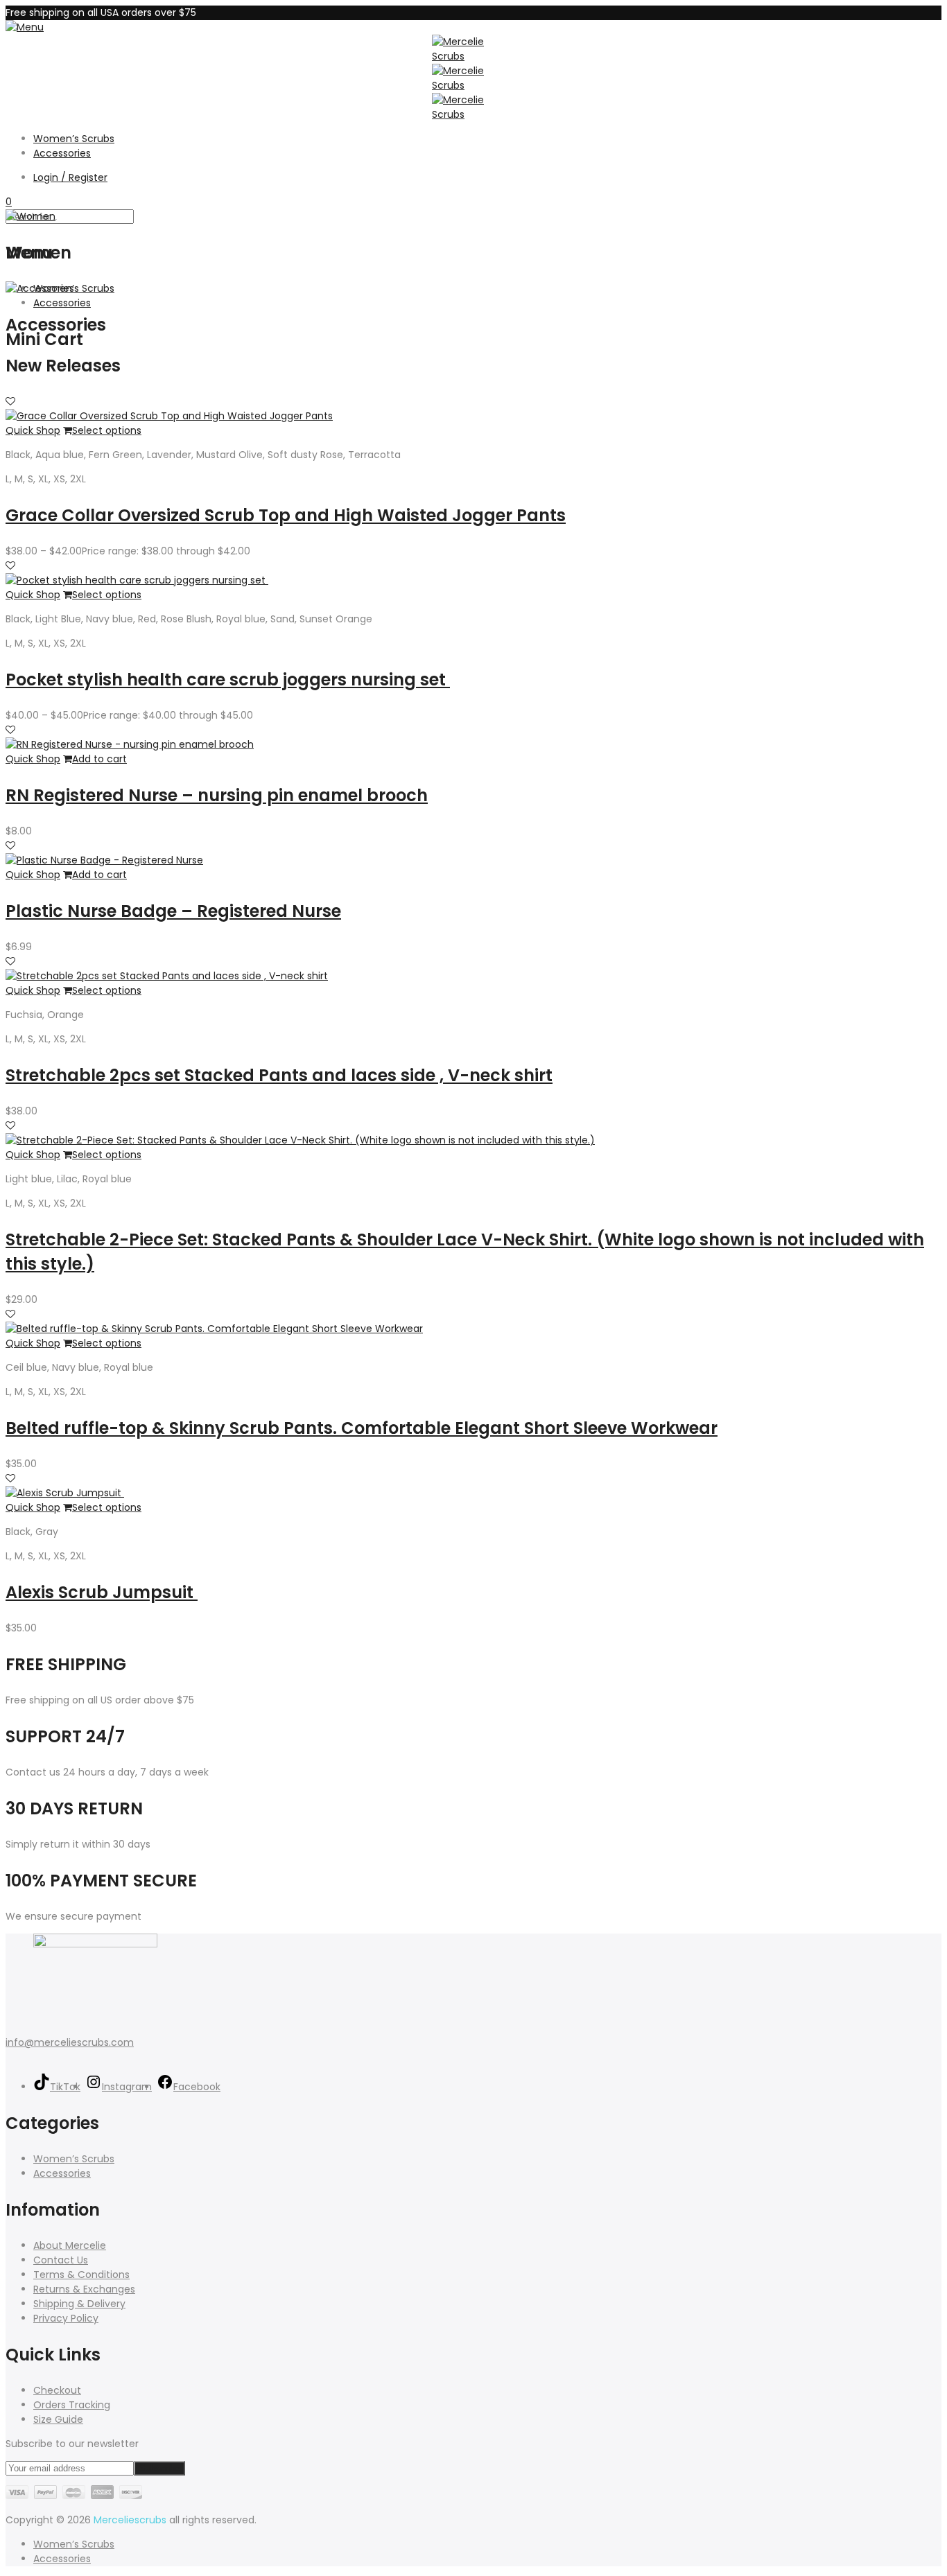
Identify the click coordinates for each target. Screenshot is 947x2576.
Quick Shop (33, 430)
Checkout (57, 2390)
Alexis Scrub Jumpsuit (102, 1592)
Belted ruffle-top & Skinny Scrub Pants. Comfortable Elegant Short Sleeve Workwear (362, 1428)
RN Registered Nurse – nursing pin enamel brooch (217, 795)
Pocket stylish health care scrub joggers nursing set (228, 680)
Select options (107, 430)
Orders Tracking (72, 2405)
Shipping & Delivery (79, 2304)
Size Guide (58, 2419)
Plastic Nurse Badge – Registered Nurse (173, 911)
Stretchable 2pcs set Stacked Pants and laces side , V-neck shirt (279, 1075)
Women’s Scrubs (74, 139)
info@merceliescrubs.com (70, 2042)
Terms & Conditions (81, 2275)
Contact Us (61, 2260)
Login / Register (70, 177)
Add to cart (99, 759)
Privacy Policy (66, 2318)
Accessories (62, 153)
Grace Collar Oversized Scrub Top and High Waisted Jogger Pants (286, 515)
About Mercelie (70, 2245)
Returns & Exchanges (84, 2289)
